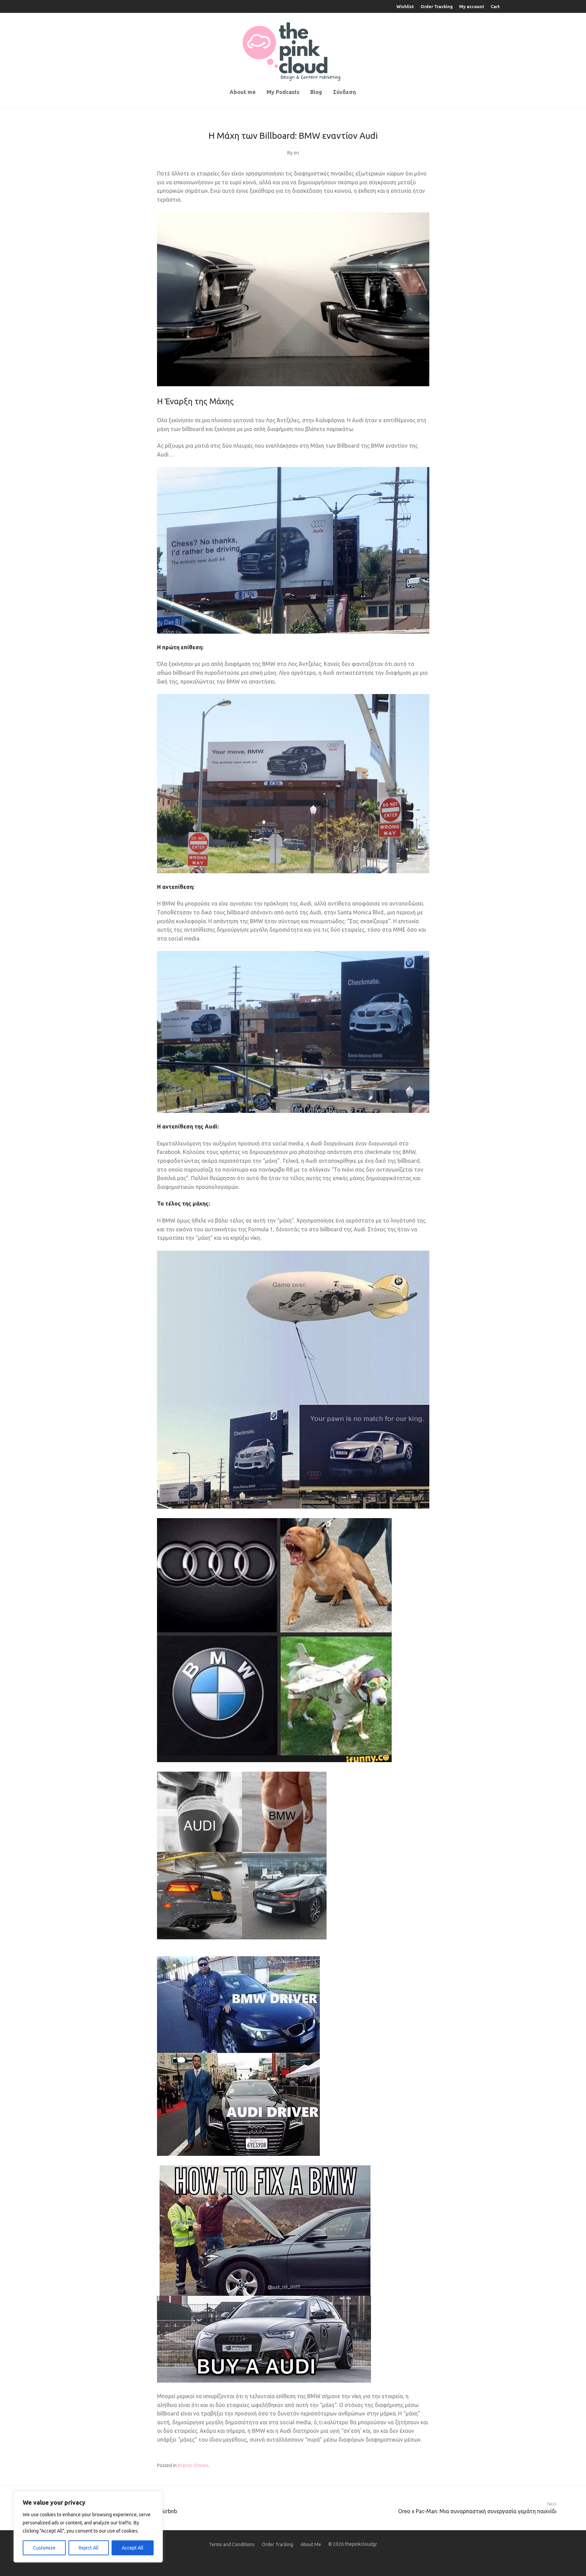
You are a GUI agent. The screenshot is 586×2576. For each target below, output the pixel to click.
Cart (495, 7)
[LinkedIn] (271, 2560)
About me (243, 92)
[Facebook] (250, 2560)
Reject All (89, 2548)
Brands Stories (193, 2465)
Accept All (133, 2548)
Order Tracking (437, 7)
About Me (311, 2544)
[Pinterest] (282, 2560)
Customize (44, 2548)
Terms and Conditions (232, 2544)
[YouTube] (326, 2560)
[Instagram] (260, 2560)
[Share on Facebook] (407, 2466)
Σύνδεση (344, 92)
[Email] (336, 2560)
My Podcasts (283, 92)
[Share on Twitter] (417, 2466)
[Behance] (293, 2560)
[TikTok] (315, 2560)
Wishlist (405, 7)
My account (472, 7)
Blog (316, 92)
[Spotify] (304, 2560)
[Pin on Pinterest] (427, 2466)
